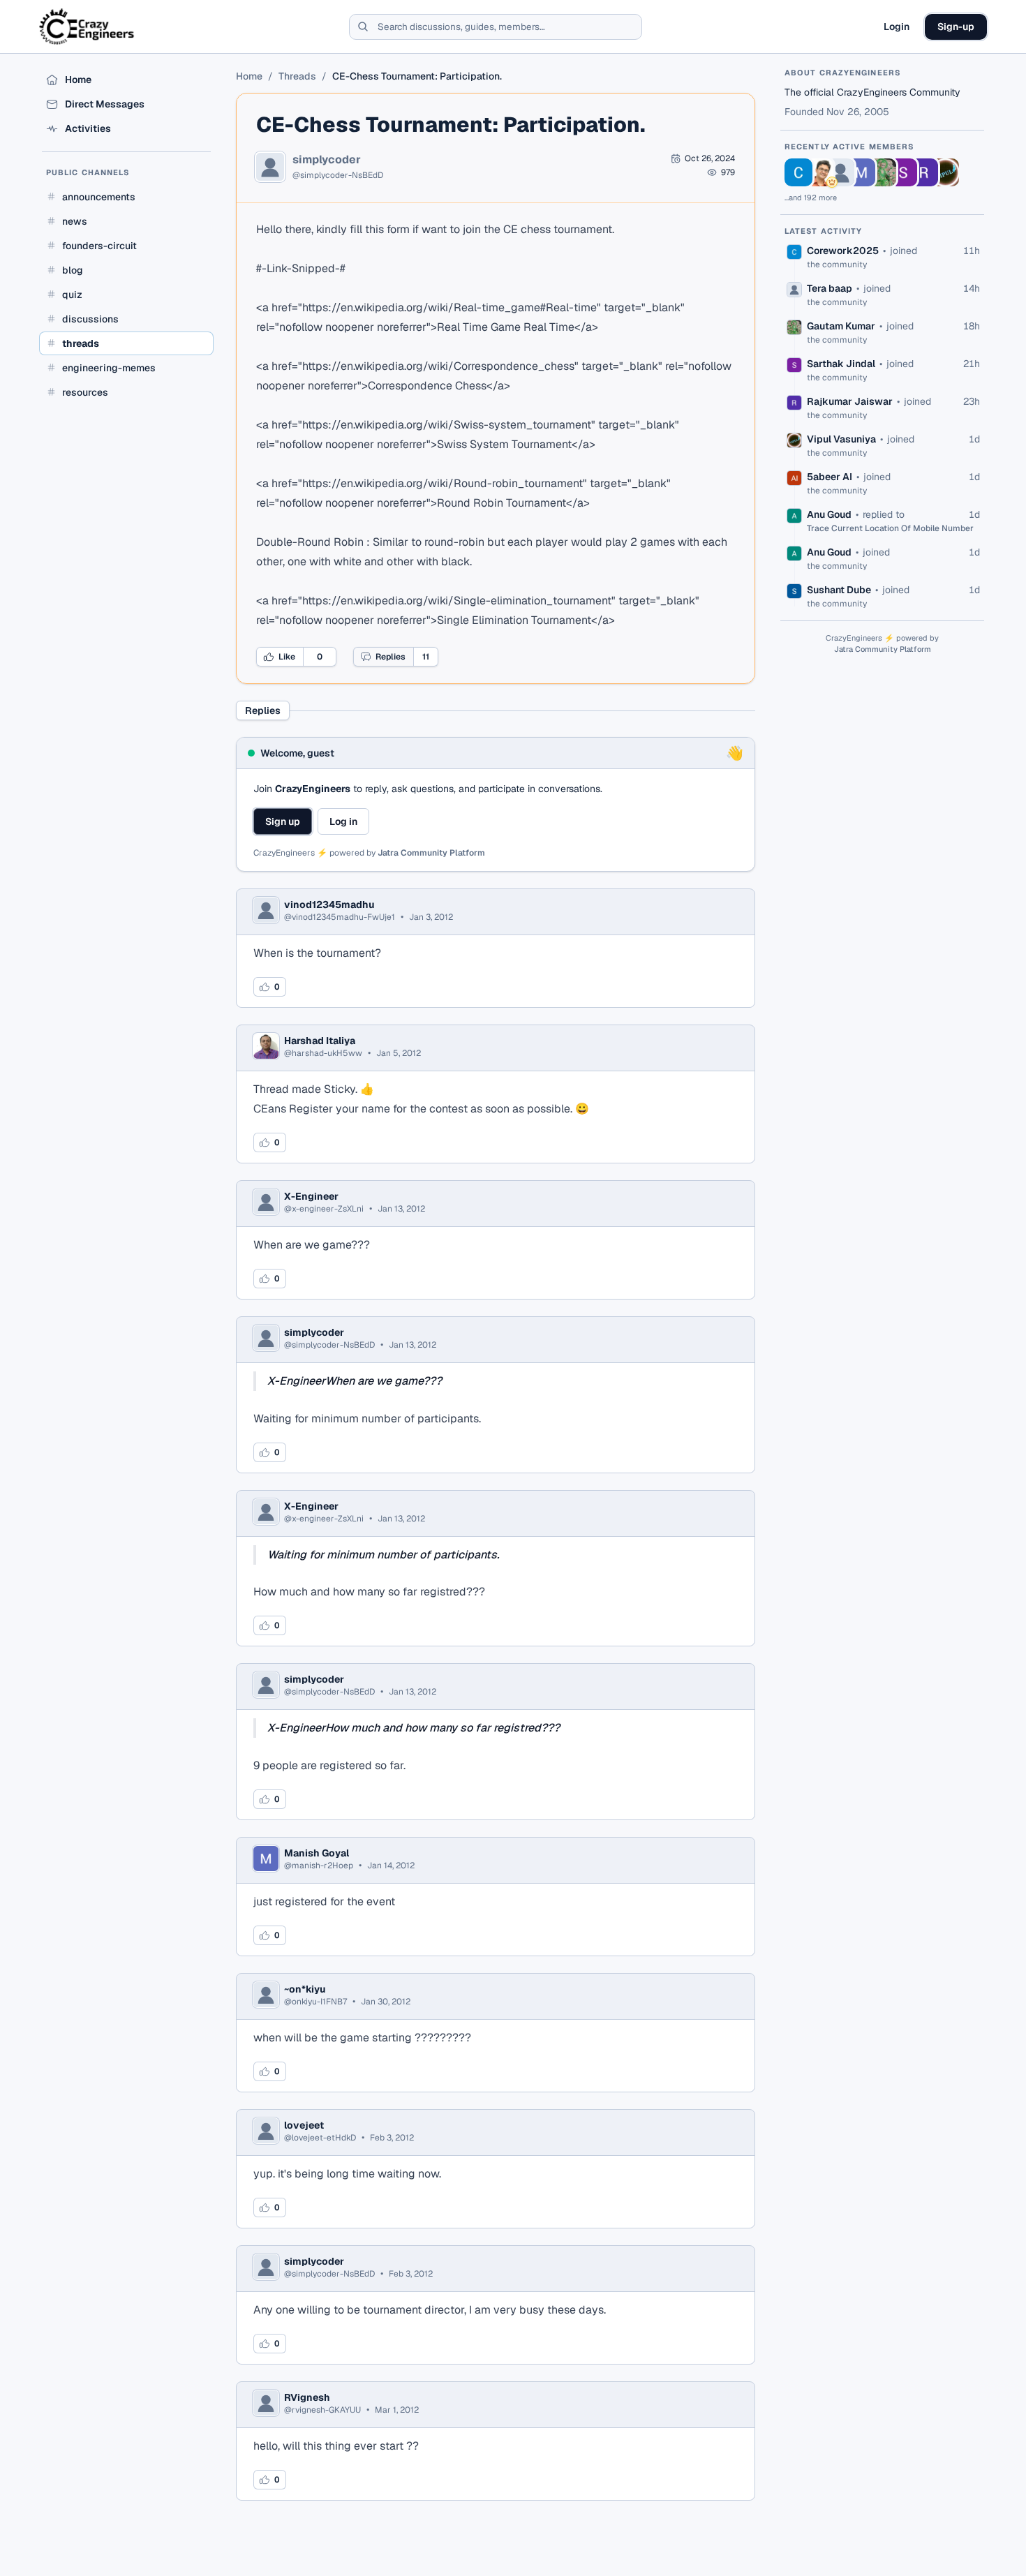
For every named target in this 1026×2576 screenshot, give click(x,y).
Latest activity (824, 231)
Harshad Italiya (320, 1041)
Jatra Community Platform (431, 853)
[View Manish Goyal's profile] (861, 172)
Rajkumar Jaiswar (850, 401)
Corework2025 (843, 251)
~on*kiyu (305, 1989)
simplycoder (327, 160)
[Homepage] (88, 27)
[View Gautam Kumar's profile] (882, 172)
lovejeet (304, 2125)
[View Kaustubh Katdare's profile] (819, 172)
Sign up (283, 821)
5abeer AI (830, 477)
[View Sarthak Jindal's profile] (903, 172)
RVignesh (307, 2397)
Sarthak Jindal (841, 364)
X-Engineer (311, 1196)
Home (249, 76)
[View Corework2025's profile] (798, 172)
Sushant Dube (839, 590)
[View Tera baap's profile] (840, 172)
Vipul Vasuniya (841, 439)
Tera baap (830, 288)
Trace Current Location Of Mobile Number (890, 528)
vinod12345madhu (329, 904)
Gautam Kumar (841, 326)
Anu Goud (829, 514)
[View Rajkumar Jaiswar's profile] (924, 172)
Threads (297, 76)
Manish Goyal (317, 1853)
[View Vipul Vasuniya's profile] (945, 172)
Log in (343, 821)
